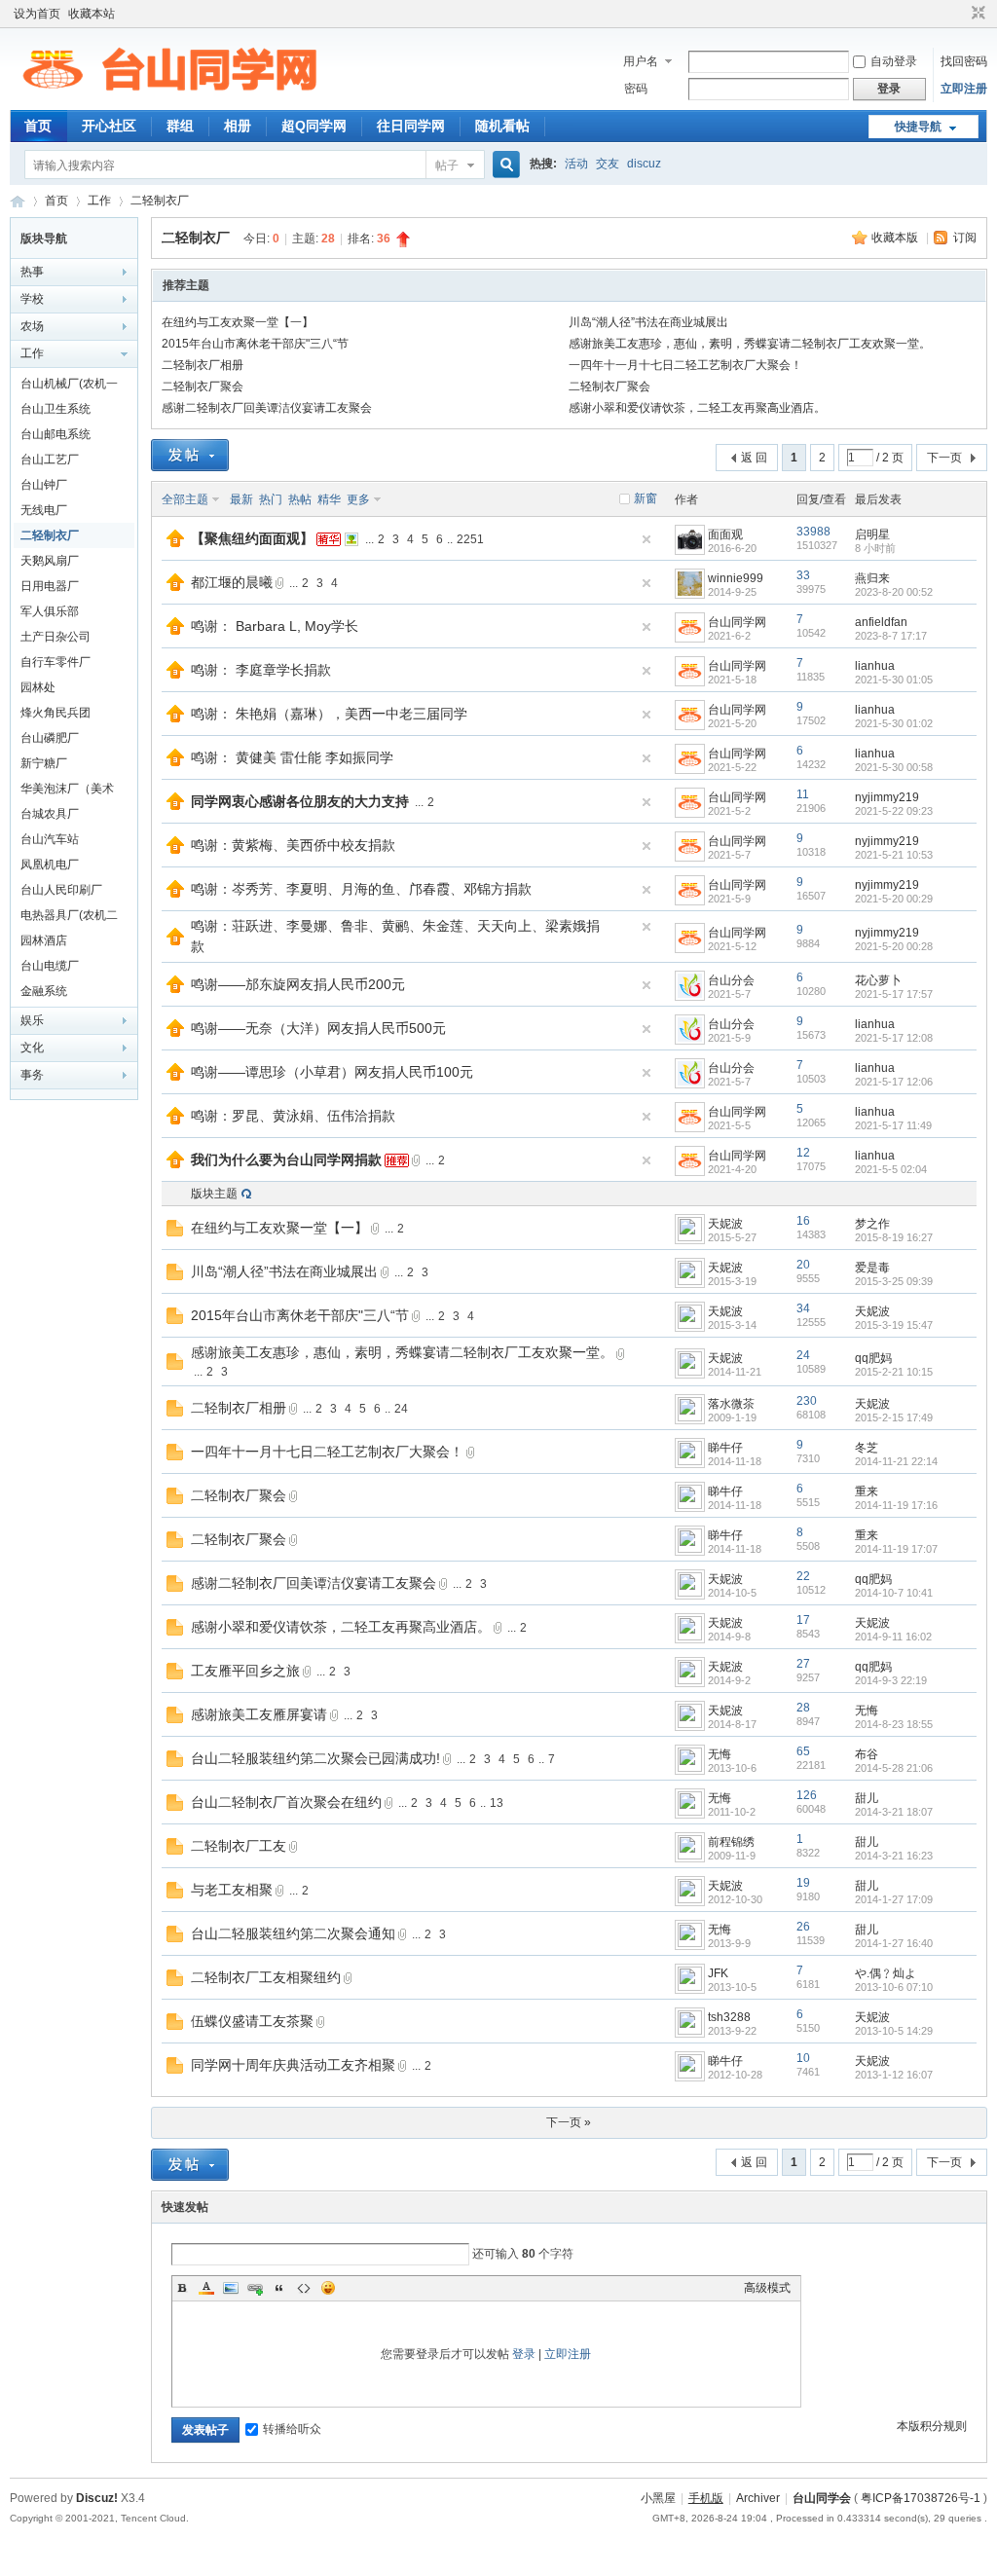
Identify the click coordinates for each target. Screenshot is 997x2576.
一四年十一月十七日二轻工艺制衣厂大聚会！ (685, 365)
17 (803, 1620)
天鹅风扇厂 (50, 561)
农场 (32, 326)
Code (304, 2288)
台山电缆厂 (50, 966)
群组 (180, 126)
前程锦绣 (731, 1842)
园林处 (38, 687)
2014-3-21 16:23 (894, 1856)
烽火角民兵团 (55, 713)
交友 (608, 164)
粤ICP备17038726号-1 (921, 2498)
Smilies (328, 2288)
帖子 (447, 166)
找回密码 (964, 61)
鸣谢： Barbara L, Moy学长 (275, 626)
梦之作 (872, 1224)
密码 (636, 89)
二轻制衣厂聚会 (203, 386)
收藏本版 (896, 238)
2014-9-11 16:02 (893, 1637)
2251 (470, 539)
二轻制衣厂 (160, 201)
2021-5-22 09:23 (894, 811)
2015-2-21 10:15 (894, 1372)
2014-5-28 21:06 (894, 1768)
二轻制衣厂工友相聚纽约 (266, 1977)
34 (803, 1308)
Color (206, 2288)
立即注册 (964, 89)
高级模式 (767, 2288)
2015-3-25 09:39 (894, 1281)
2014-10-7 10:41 (894, 1593)
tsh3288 (729, 2017)
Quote (279, 2288)
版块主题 (214, 1194)
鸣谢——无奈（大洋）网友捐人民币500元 (318, 1028)
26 (803, 1927)
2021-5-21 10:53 (894, 855)
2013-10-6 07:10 (894, 1987)
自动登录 (894, 61)
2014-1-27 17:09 (894, 1899)
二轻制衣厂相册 (203, 365)
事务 (32, 1075)
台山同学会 (822, 2498)
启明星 (872, 534)
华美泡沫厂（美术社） (67, 791)
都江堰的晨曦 (232, 582)
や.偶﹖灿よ (886, 1973)
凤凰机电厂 (50, 865)
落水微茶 (731, 1404)
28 (803, 1708)
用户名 (641, 61)
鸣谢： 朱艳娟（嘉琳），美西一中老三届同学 (329, 714)
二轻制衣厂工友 (239, 1846)
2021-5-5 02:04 (891, 1169)
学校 (32, 299)
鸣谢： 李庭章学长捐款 (261, 670)
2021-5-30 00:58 (894, 767)
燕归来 (872, 578)
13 (497, 1803)
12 (803, 1153)
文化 (32, 1048)
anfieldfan (881, 622)
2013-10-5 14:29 (894, 2031)
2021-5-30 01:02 (894, 723)
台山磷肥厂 (50, 738)
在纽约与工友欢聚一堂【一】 (238, 322)
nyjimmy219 (887, 797)
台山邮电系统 (55, 434)
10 (803, 2058)
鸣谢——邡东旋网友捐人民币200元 (298, 984)
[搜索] (503, 165)
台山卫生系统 (55, 409)
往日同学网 (411, 126)
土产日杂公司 (55, 637)
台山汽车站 (50, 839)
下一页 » (569, 2122)
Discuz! (97, 2498)
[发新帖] (190, 455)
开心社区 (109, 126)
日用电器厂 (50, 586)
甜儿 (867, 1798)
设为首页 (37, 14)
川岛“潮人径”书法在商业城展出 (648, 322)
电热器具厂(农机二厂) (69, 918)
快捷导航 (918, 127)
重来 (867, 1491)
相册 (238, 126)
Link (255, 2288)
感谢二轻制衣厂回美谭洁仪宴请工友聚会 (267, 408)
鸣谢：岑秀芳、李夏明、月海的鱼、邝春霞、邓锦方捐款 (361, 889)
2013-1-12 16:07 (894, 2075)
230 (807, 1401)
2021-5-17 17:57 (894, 994)
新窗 (646, 498)
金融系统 (44, 991)
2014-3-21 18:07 (894, 1812)
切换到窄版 (976, 14)
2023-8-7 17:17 (891, 636)
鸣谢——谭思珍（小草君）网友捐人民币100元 (332, 1072)
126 (807, 1795)
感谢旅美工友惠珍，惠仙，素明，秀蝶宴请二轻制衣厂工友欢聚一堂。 (750, 344)
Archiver (758, 2498)
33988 (813, 532)
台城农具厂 (50, 814)
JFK (718, 1973)
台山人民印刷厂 (61, 890)
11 (803, 794)
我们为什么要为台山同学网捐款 (286, 1159)
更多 (358, 499)
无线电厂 (44, 510)
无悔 (867, 1711)
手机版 (706, 2498)
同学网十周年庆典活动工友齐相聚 (293, 2065)
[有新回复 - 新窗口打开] (175, 1233)
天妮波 (725, 1224)
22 (803, 1576)
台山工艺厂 (50, 460)
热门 (271, 499)
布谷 (867, 1754)
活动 (576, 164)
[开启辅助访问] (960, 14)
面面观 (725, 534)
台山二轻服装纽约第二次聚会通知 (293, 1933)
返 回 (754, 458)
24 (803, 1355)
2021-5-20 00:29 (894, 899)
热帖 (300, 499)
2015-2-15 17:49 (894, 1417)
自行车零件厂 (55, 662)
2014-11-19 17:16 (896, 1505)
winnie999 (736, 578)
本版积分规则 (932, 2426)
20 (803, 1265)
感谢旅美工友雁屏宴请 (259, 1714)
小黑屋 (658, 2498)
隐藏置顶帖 (646, 539)
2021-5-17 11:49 (893, 1125)
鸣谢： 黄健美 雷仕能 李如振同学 (292, 757)
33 (803, 575)
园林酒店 (44, 940)
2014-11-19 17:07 (896, 1549)
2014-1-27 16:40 (894, 1943)
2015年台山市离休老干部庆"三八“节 (255, 344)
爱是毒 (872, 1268)
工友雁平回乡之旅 (245, 1671)
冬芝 (867, 1448)
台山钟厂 (44, 485)
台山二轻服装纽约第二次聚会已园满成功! (315, 1758)
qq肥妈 (873, 1358)
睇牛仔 (725, 1448)
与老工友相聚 (232, 1890)
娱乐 (32, 1020)
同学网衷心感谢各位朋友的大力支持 (300, 801)
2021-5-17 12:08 (894, 1038)
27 (803, 1664)
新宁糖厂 (44, 763)
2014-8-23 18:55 (894, 1724)
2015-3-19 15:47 (894, 1325)
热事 (32, 272)
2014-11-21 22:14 (896, 1461)
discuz (644, 164)
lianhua (875, 666)
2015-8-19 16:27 (894, 1237)
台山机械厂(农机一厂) (69, 386)
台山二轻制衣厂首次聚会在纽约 (286, 1802)
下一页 (944, 458)
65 (803, 1751)
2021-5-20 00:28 (894, 946)
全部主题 (185, 499)
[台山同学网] (169, 98)
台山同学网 (18, 201)
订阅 (965, 238)
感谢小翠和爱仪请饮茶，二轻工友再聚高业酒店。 (697, 408)
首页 (38, 126)
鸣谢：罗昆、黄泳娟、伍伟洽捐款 (293, 1116)
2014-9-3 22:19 (891, 1680)
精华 (329, 499)
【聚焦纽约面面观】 (252, 538)
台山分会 (731, 980)
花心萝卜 (878, 980)
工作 (99, 201)
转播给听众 (292, 2429)
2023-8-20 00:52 (894, 592)
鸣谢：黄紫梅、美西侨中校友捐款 (293, 845)
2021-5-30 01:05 (894, 680)
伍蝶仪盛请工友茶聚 (252, 2021)
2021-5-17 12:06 (894, 1082)
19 (803, 1883)
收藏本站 (92, 14)
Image (231, 2288)
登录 (524, 2354)
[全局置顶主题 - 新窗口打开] (175, 543)
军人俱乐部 (50, 611)
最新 (241, 499)
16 (803, 1221)
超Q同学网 (314, 126)
